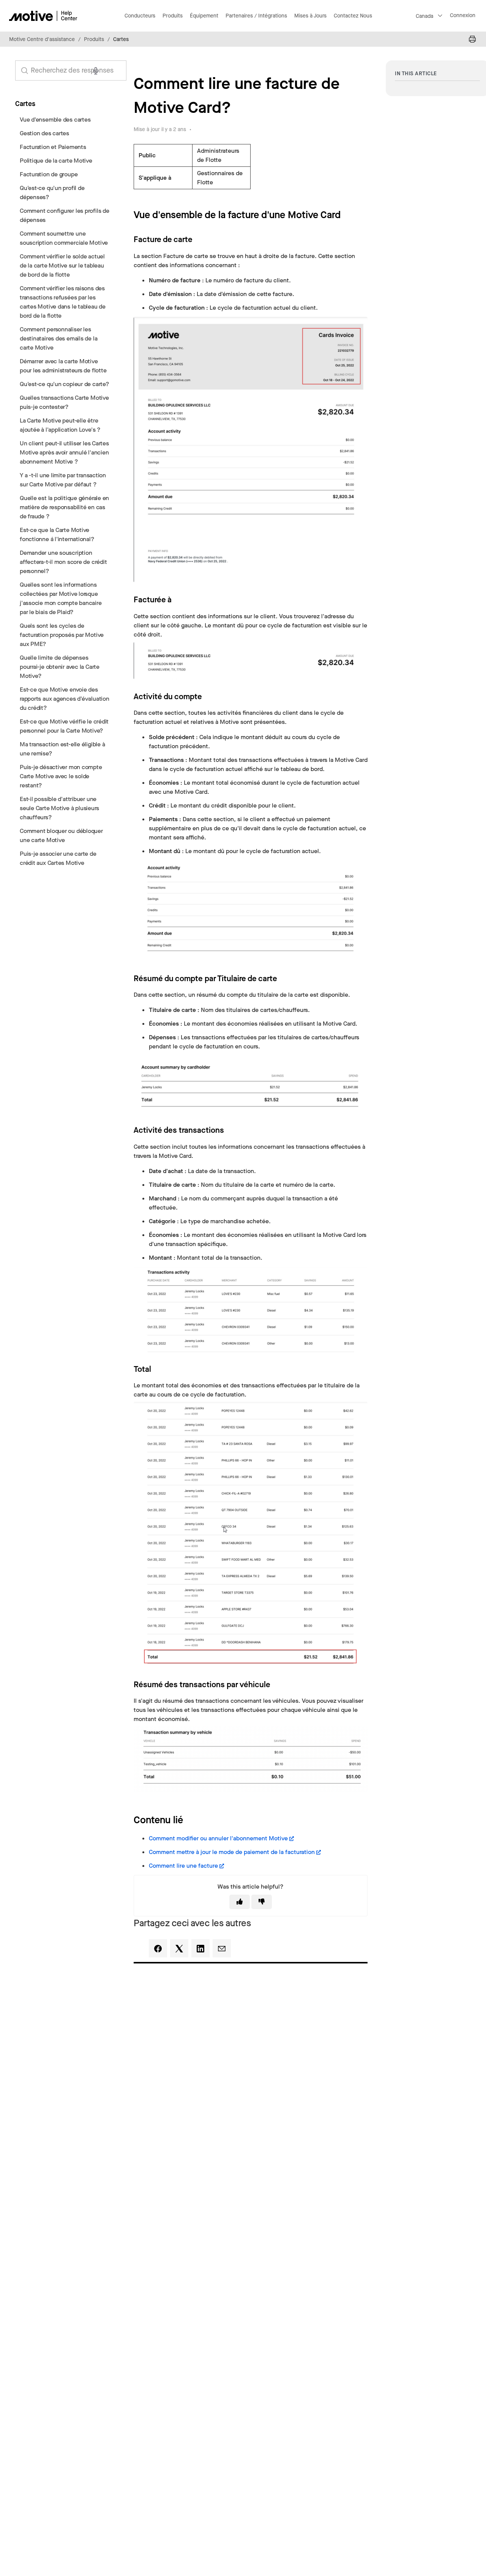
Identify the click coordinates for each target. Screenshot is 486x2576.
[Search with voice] (96, 71)
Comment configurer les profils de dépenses (65, 215)
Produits (94, 39)
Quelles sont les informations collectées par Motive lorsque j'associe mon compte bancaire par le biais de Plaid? (61, 598)
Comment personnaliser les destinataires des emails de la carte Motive (58, 338)
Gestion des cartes (44, 133)
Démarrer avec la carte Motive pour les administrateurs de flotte (63, 366)
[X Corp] (179, 1948)
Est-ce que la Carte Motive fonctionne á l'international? (57, 534)
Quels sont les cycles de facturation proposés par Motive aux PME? (62, 635)
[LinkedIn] (200, 1948)
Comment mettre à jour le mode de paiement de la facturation (232, 1852)
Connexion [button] (463, 15)
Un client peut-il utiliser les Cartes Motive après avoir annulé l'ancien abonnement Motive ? (64, 452)
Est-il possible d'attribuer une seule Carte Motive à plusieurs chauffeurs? (59, 808)
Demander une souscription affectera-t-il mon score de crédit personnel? (63, 562)
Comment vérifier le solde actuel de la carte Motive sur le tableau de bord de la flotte (62, 265)
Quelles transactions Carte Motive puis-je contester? (64, 402)
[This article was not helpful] (262, 1902)
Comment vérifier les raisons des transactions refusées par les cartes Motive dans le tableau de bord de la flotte (63, 302)
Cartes (121, 39)
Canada (424, 16)
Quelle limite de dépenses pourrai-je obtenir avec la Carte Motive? (60, 667)
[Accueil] (43, 16)
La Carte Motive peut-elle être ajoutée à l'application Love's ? (60, 425)
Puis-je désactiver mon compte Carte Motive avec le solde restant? (61, 776)
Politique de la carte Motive (56, 161)
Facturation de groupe (49, 174)
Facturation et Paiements (53, 147)
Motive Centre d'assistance (42, 39)
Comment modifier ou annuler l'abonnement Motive (218, 1838)
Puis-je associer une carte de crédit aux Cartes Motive (58, 858)
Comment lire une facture (183, 1866)
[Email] (222, 1948)
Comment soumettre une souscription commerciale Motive (64, 238)
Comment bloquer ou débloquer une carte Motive (61, 835)
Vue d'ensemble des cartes (55, 120)
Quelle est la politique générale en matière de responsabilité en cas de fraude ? (64, 507)
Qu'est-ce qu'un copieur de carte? (65, 384)
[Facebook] (158, 1948)
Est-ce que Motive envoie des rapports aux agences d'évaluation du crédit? (65, 699)
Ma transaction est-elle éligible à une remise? (62, 749)
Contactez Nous (353, 16)
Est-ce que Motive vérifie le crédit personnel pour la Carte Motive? (64, 726)
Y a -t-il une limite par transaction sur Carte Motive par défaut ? (63, 480)
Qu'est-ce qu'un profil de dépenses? (52, 192)
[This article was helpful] (240, 1902)
